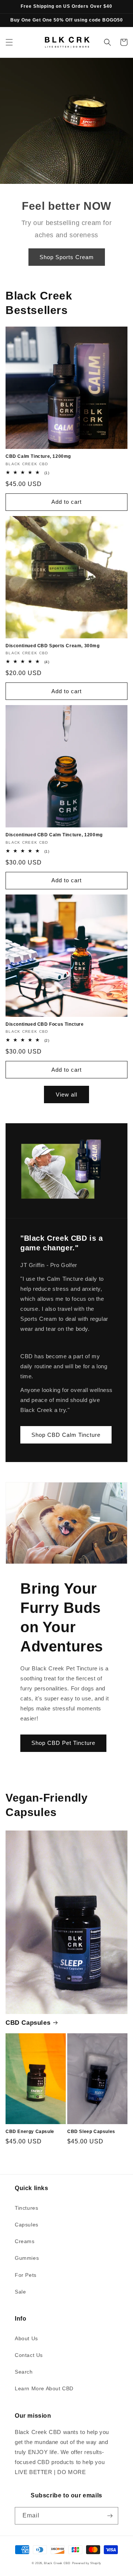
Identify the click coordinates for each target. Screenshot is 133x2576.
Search (24, 2372)
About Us (26, 2338)
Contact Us (29, 2355)
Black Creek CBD (57, 2563)
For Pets (26, 2275)
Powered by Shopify (87, 2563)
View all (66, 1094)
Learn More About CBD (44, 2388)
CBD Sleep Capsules (91, 2132)
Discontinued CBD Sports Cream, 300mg (53, 646)
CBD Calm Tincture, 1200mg (38, 456)
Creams (25, 2241)
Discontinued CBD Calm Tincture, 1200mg (54, 835)
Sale (20, 2292)
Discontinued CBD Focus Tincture (45, 1024)
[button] (9, 42)
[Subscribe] (110, 2516)
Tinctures (26, 2208)
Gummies (27, 2258)
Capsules (27, 2225)
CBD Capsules (28, 2023)
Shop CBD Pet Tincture (63, 1743)
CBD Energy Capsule (30, 2132)
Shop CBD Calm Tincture (66, 1435)
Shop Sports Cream (67, 257)
